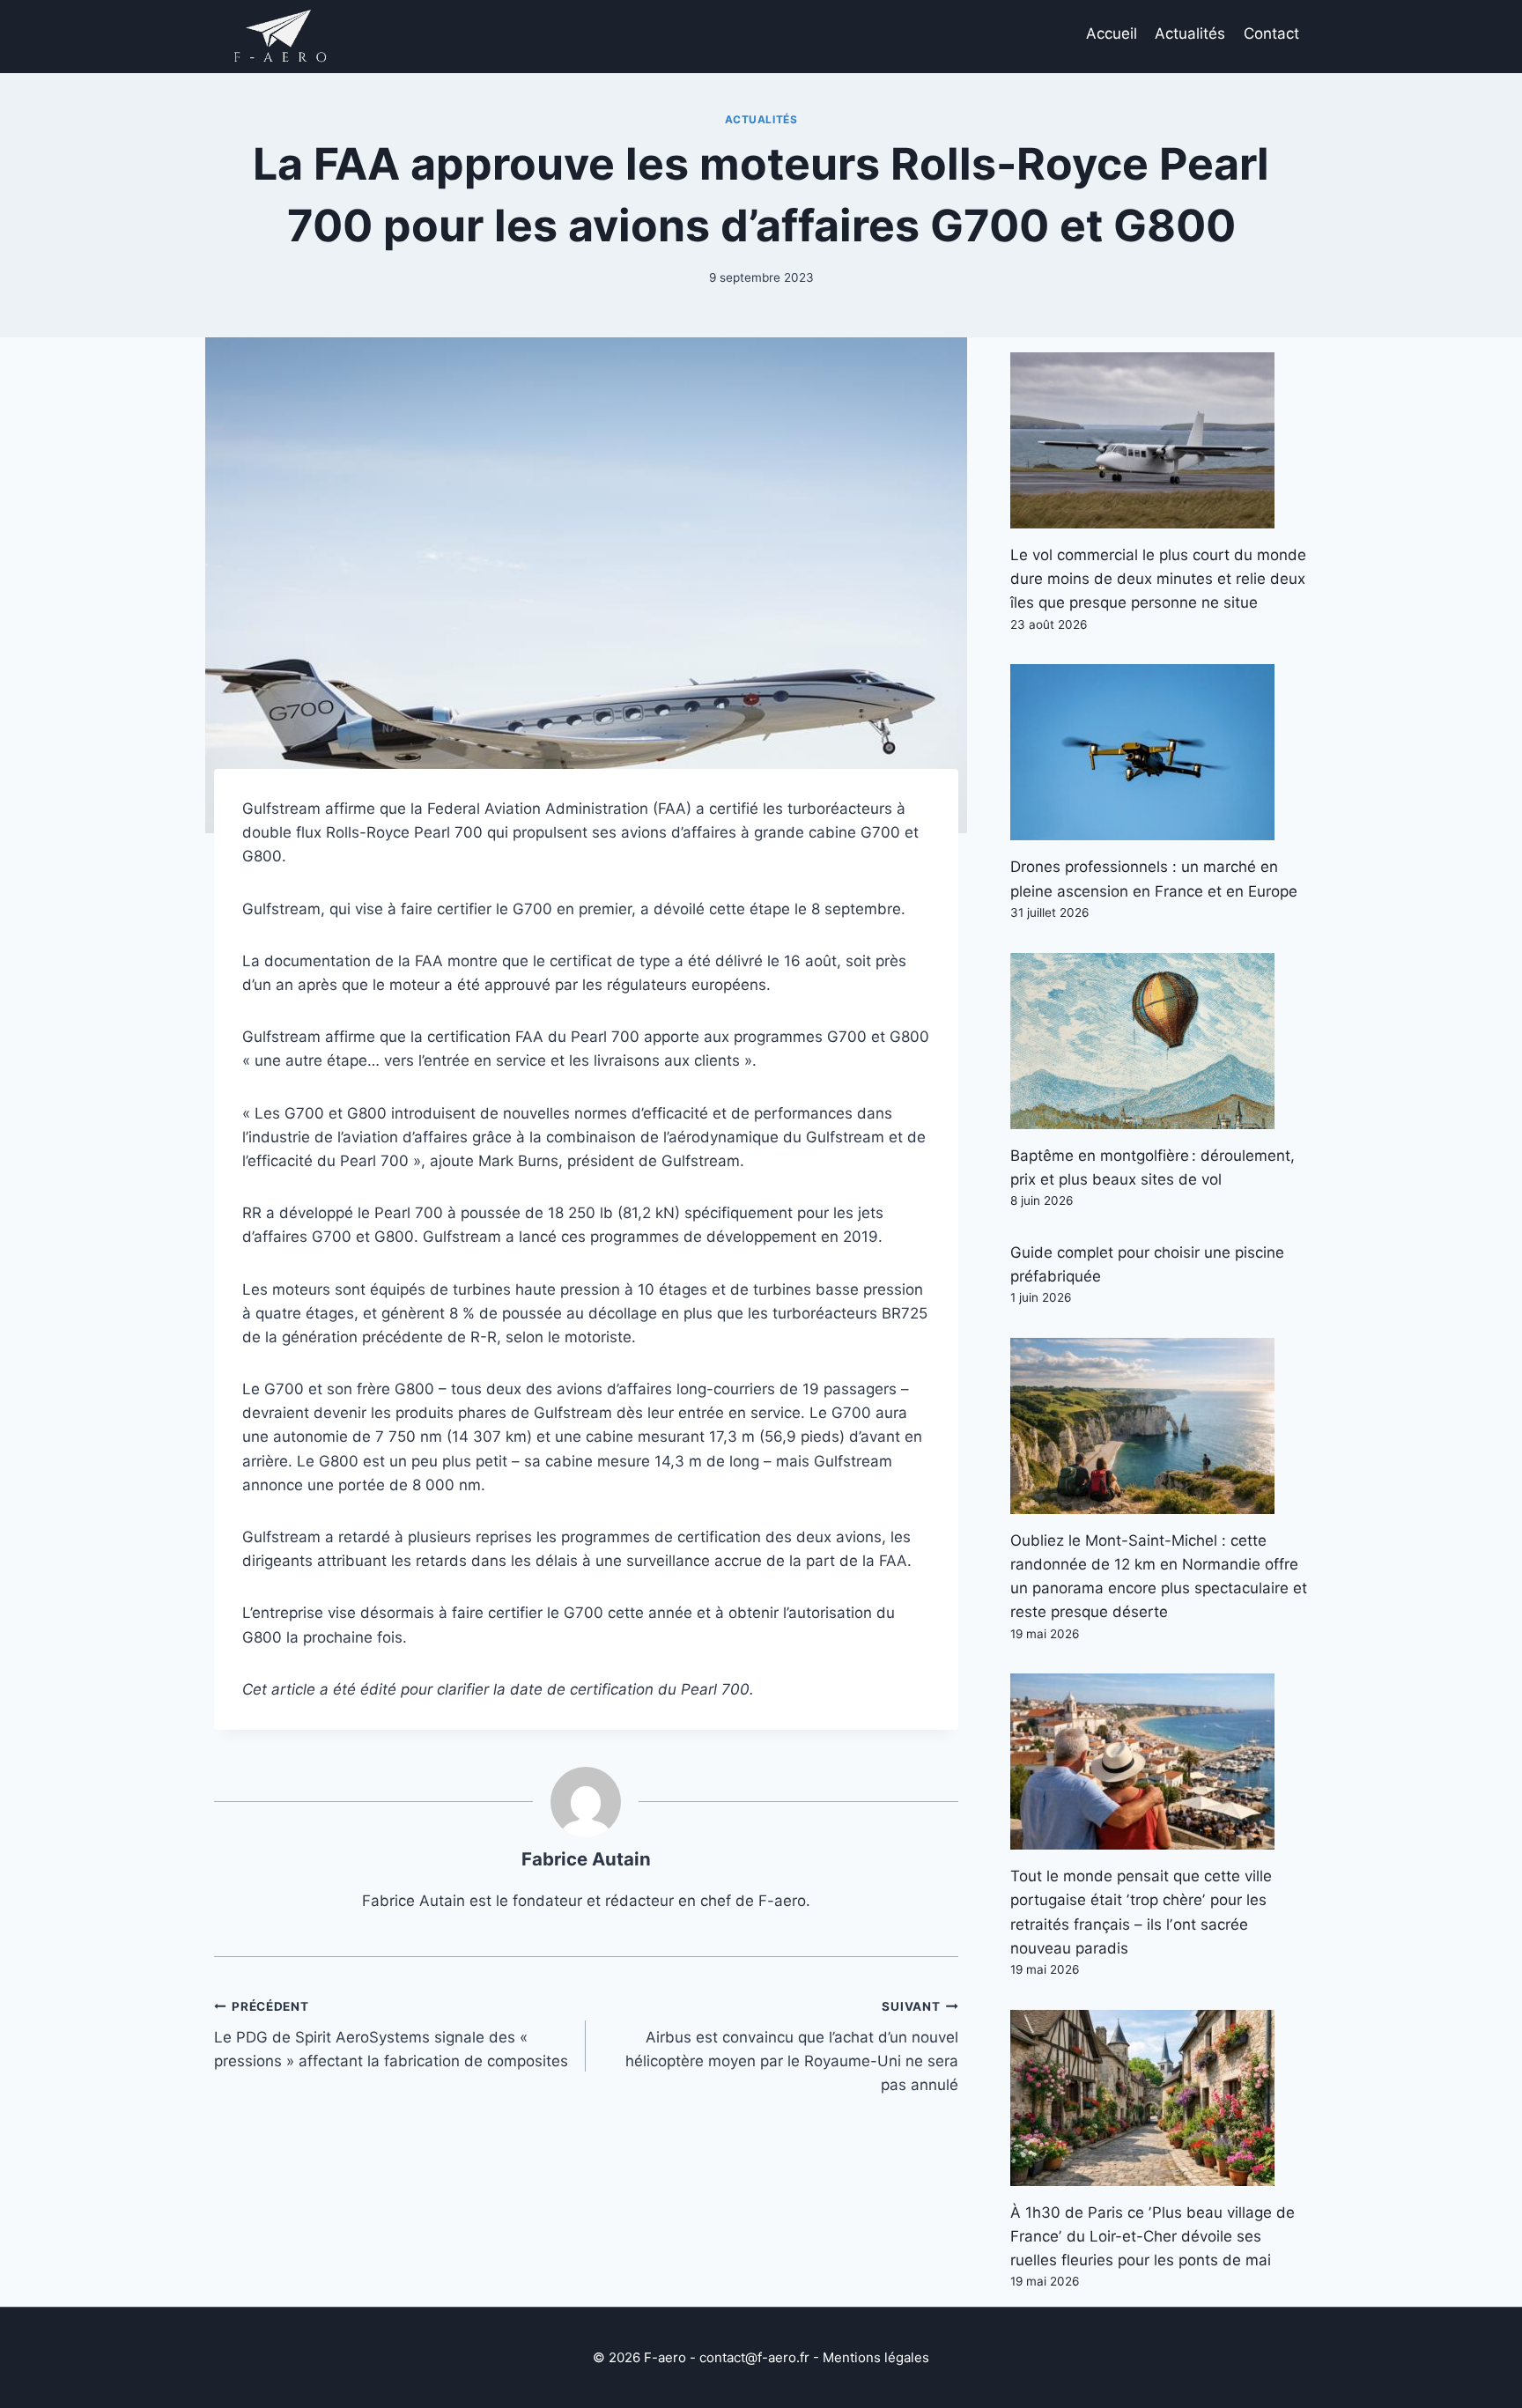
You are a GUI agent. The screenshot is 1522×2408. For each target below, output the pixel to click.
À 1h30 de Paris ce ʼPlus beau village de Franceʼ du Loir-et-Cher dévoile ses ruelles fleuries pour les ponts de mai (1153, 2236)
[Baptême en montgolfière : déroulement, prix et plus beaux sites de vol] (1159, 1041)
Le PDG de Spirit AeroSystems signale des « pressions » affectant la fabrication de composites (391, 2035)
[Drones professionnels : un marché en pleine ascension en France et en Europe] (1159, 752)
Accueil (1112, 33)
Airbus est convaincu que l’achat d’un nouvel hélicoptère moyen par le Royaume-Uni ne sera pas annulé (791, 2046)
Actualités (1190, 33)
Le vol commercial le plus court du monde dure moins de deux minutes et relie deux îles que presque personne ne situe (1158, 579)
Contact (1271, 33)
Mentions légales (876, 2357)
